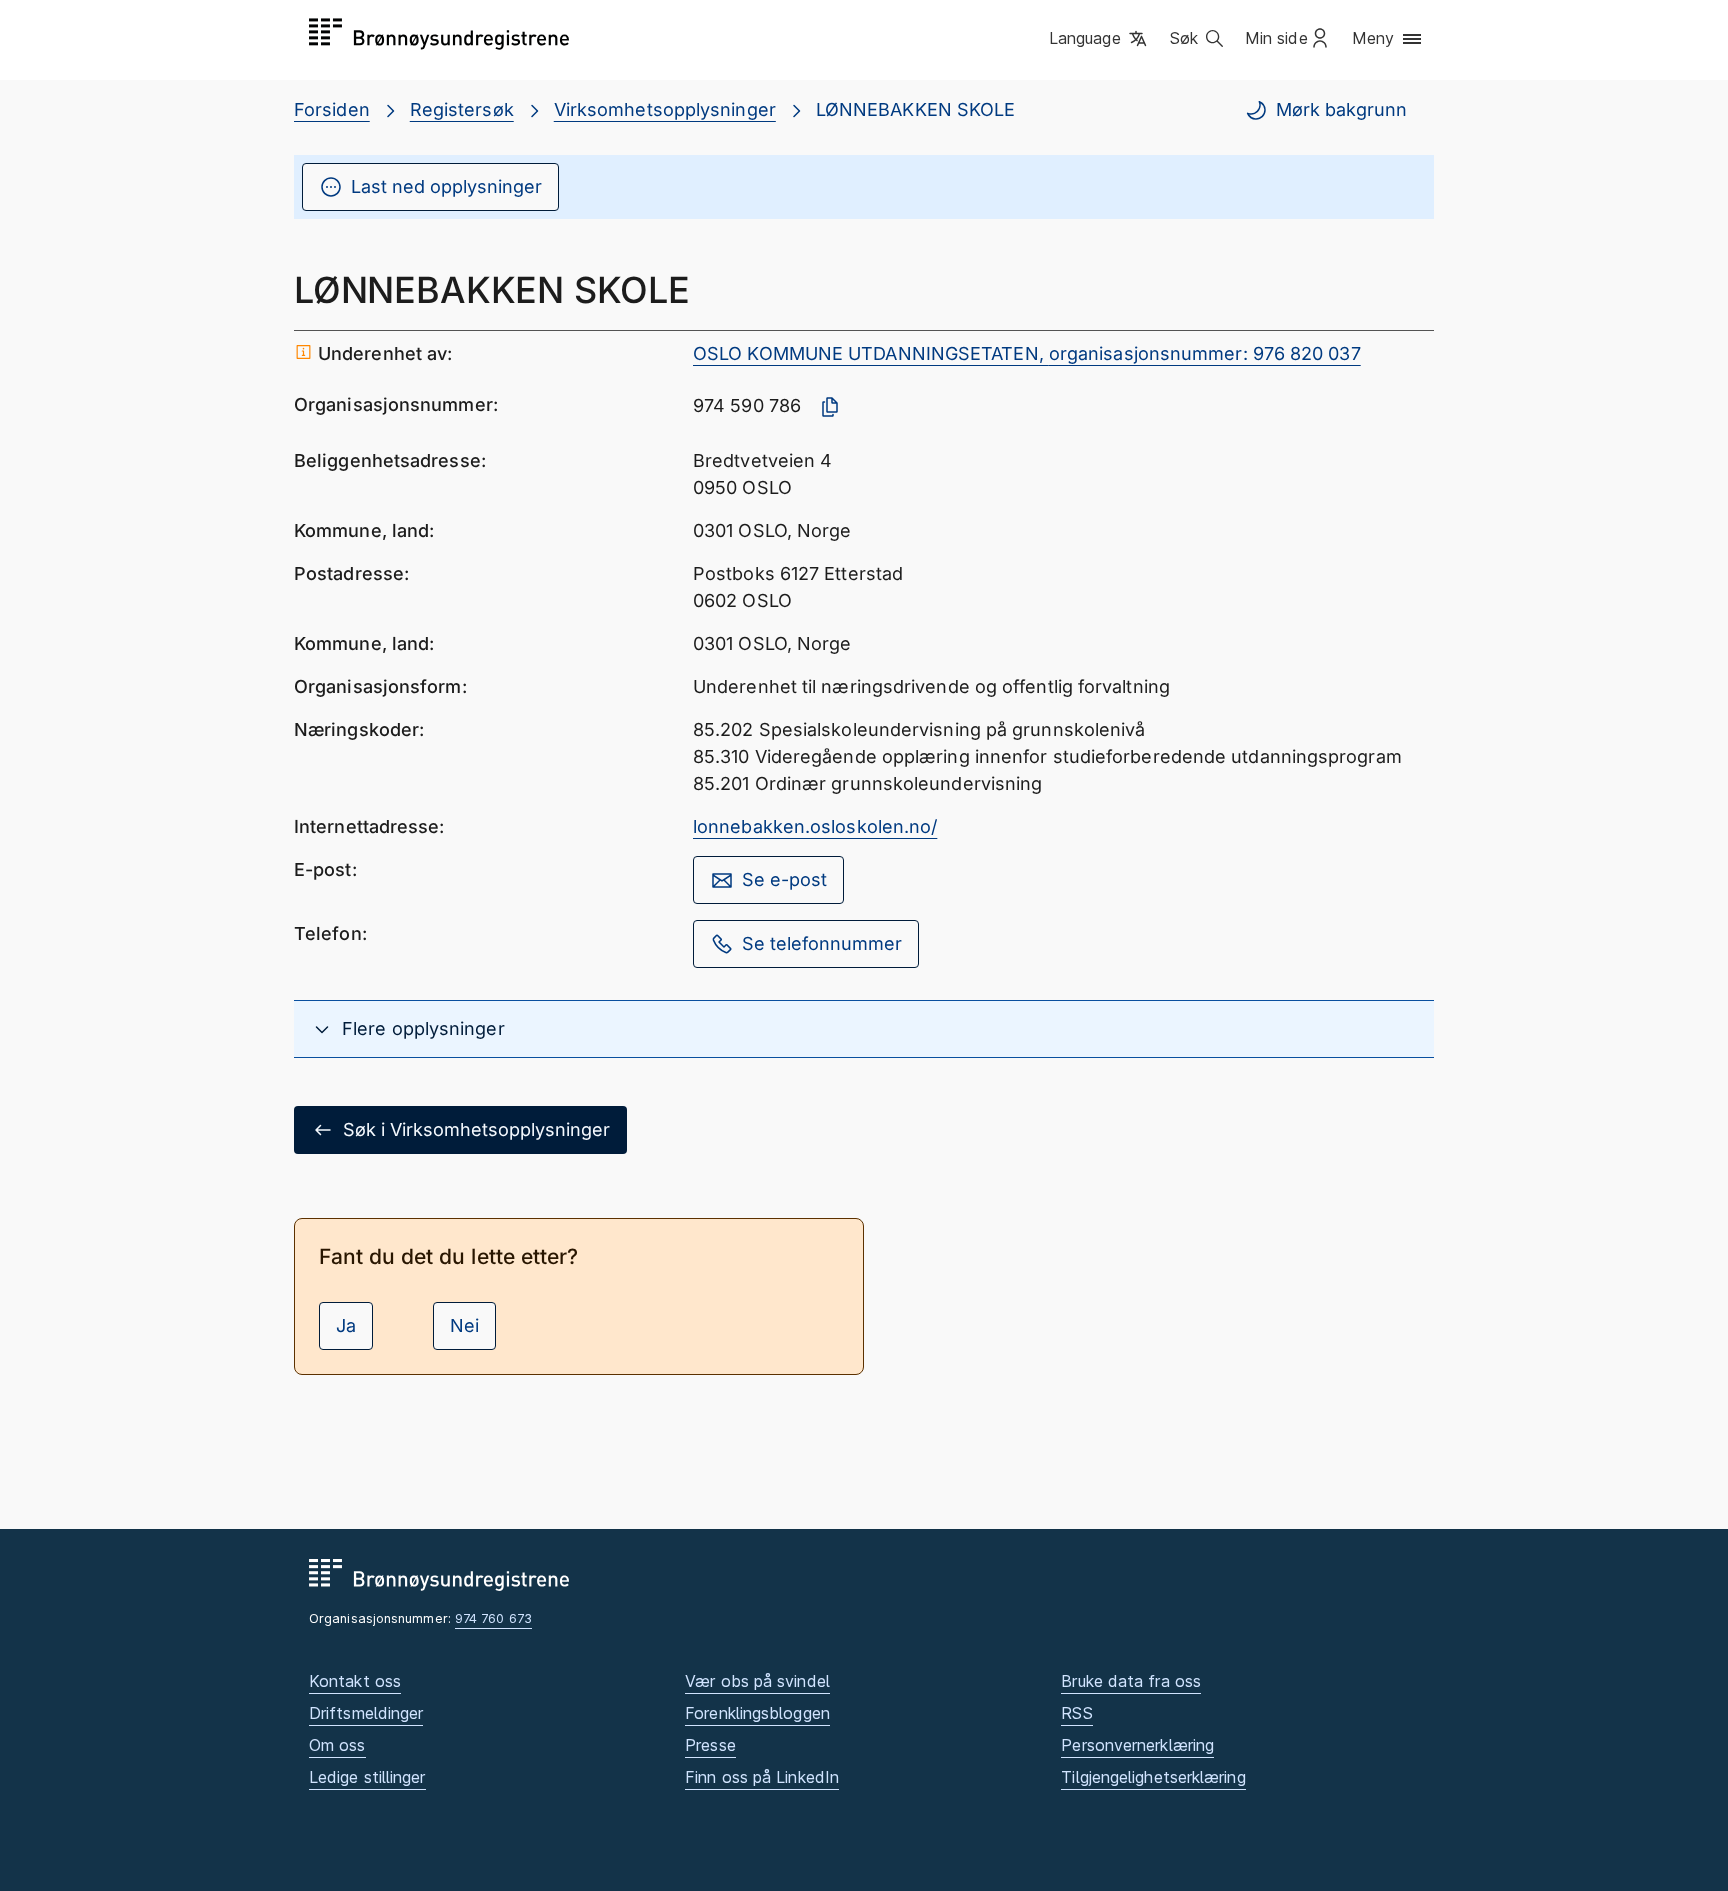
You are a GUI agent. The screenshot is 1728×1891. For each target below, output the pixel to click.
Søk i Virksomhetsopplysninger (476, 1129)
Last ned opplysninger (446, 186)
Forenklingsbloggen (757, 1713)
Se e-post (784, 879)
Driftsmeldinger (366, 1713)
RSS (1076, 1713)
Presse (710, 1745)
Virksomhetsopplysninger (665, 109)
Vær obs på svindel (757, 1681)
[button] (1099, 39)
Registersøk (462, 109)
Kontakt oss (355, 1681)
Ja (346, 1325)
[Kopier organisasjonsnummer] (830, 407)
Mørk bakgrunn (1341, 109)
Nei (464, 1325)
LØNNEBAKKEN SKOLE (916, 109)
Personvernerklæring (1137, 1745)
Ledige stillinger (367, 1777)
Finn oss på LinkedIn (762, 1777)
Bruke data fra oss (1131, 1681)
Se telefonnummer (822, 943)
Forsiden (332, 109)
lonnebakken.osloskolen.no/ (815, 826)
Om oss (337, 1745)
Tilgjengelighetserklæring (1153, 1777)
